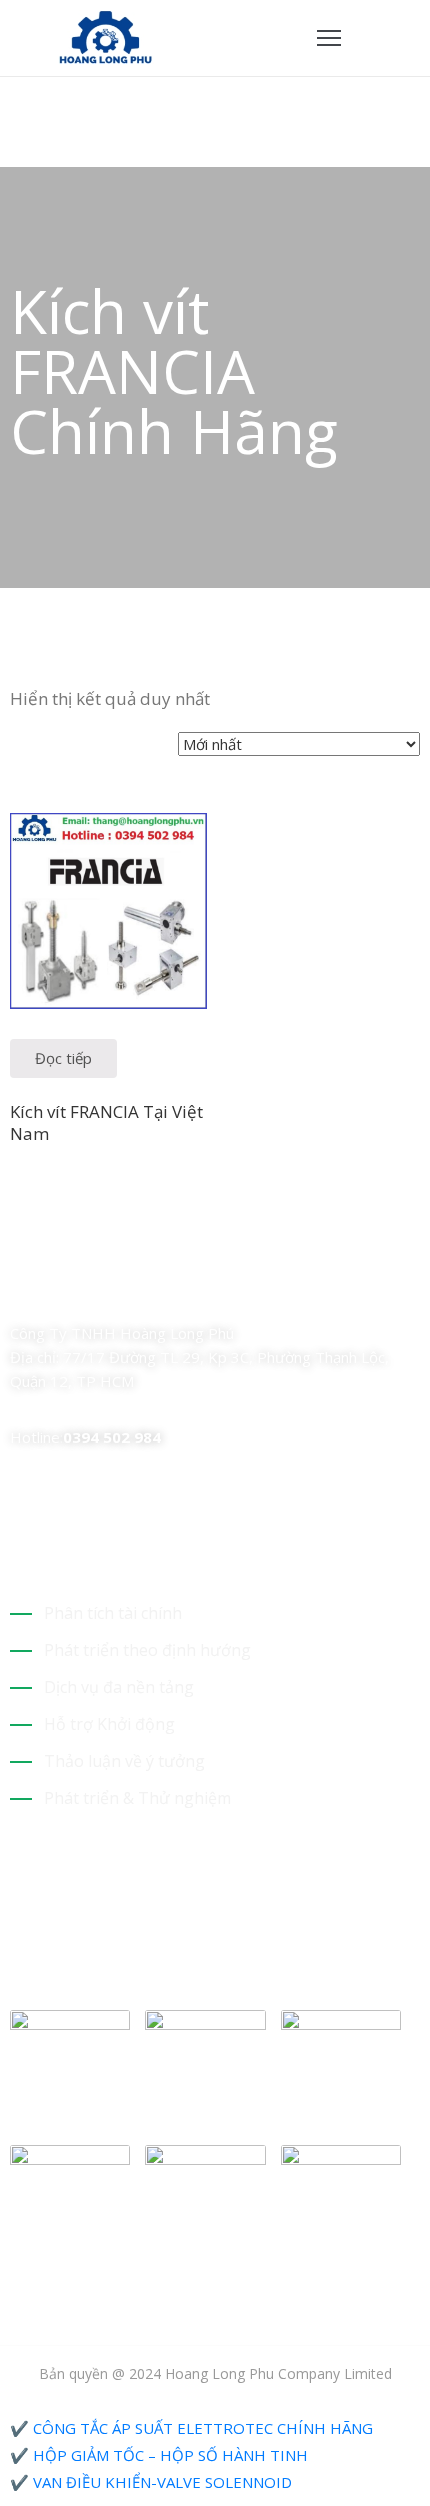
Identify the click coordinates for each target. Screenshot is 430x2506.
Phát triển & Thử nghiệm (137, 1798)
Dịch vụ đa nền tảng (119, 1687)
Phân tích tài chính (113, 1613)
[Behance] (193, 1292)
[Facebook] (18, 1292)
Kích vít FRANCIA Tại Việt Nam (106, 1122)
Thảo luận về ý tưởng (124, 1761)
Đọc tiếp (63, 1058)
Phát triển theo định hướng (147, 1650)
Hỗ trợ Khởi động (109, 1724)
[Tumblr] (158, 1292)
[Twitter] (53, 1292)
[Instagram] (88, 1292)
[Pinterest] (123, 1292)
